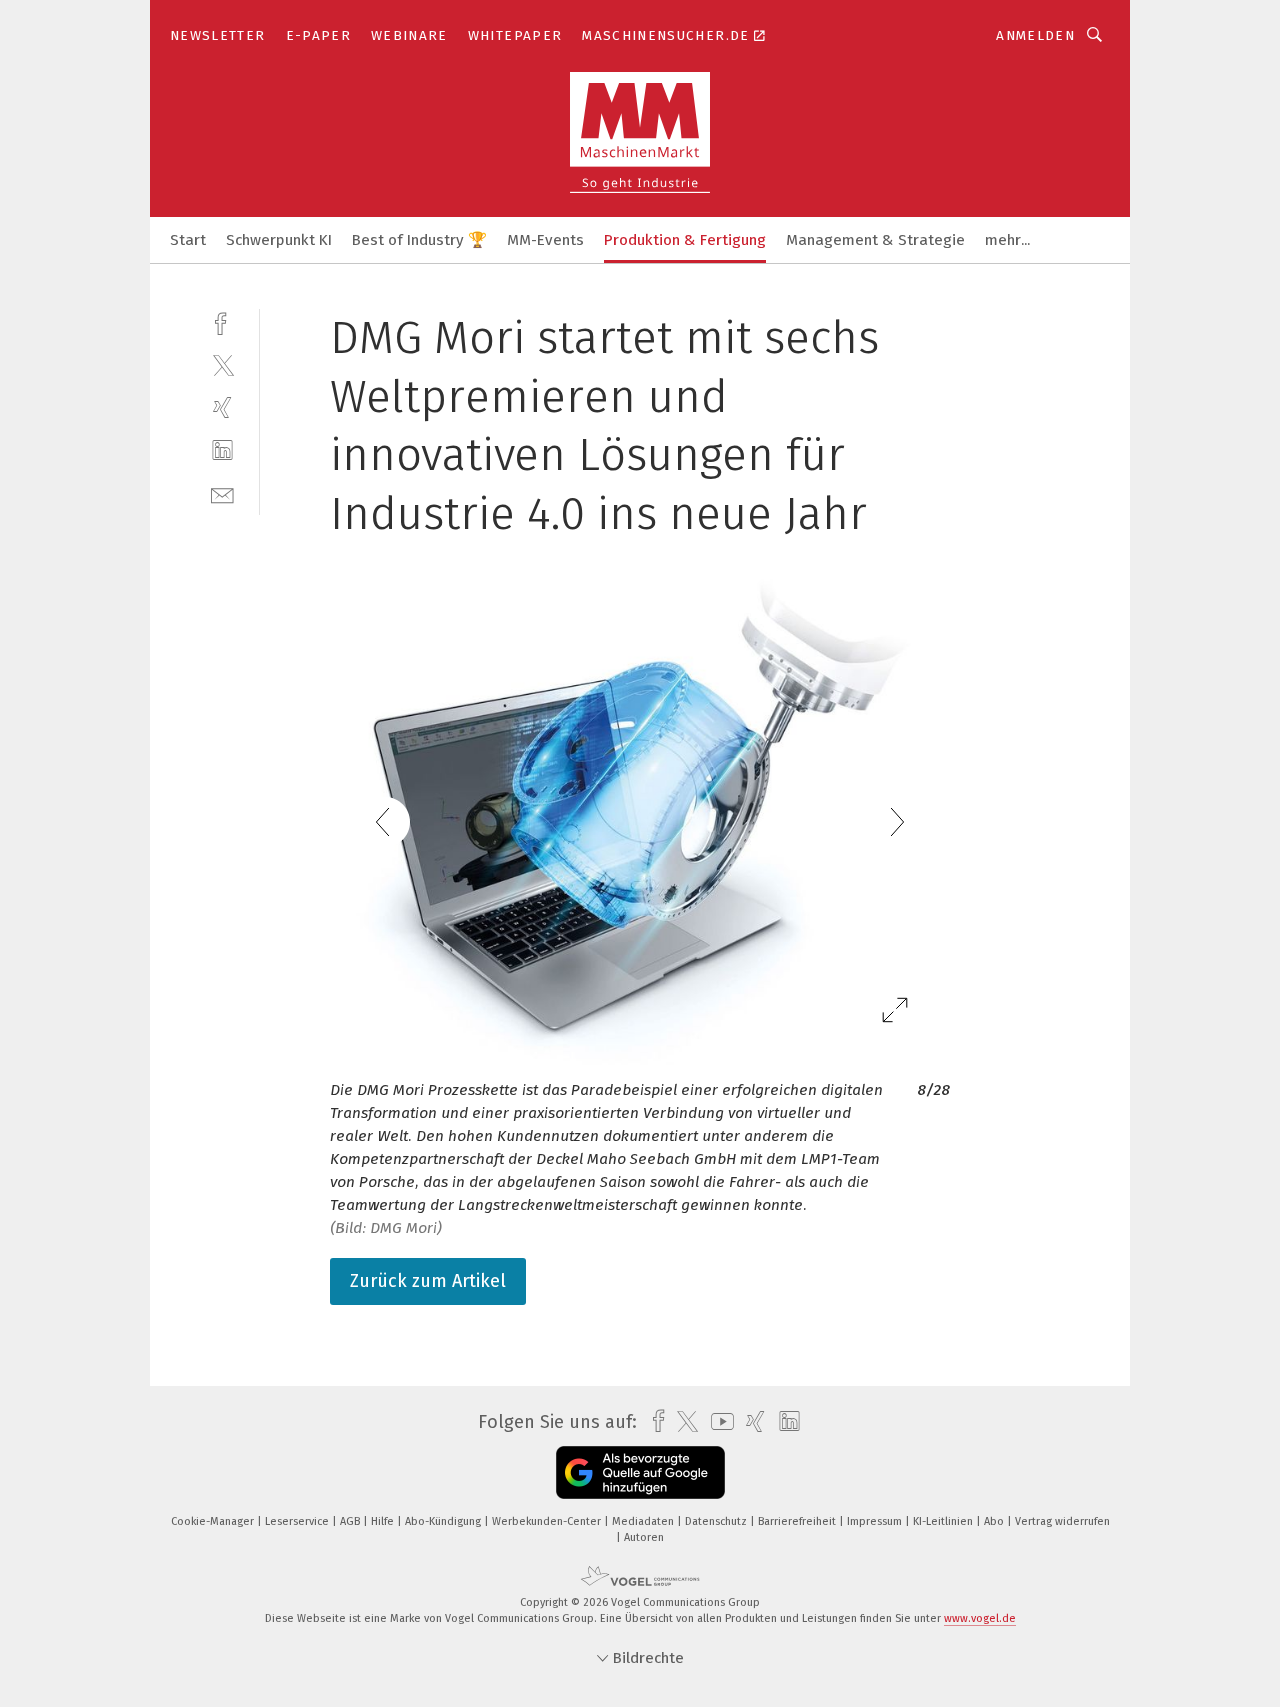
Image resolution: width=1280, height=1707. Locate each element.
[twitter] (222, 364)
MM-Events (545, 240)
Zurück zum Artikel (428, 1281)
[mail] (222, 493)
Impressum (876, 1521)
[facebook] (222, 321)
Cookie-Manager (214, 1521)
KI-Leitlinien (944, 1521)
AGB (351, 1521)
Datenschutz (717, 1521)
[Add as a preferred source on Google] (640, 1472)
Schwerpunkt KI (279, 240)
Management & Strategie (875, 240)
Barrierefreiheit (798, 1521)
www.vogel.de (980, 1618)
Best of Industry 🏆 (419, 240)
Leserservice (298, 1521)
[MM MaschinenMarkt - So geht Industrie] (188, 238)
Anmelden (1035, 35)
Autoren (644, 1537)
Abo (995, 1521)
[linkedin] (222, 450)
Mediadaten (644, 1521)
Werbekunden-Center (548, 1521)
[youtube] (717, 1421)
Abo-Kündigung (444, 1521)
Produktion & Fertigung (685, 240)
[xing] (222, 407)
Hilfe (384, 1521)
